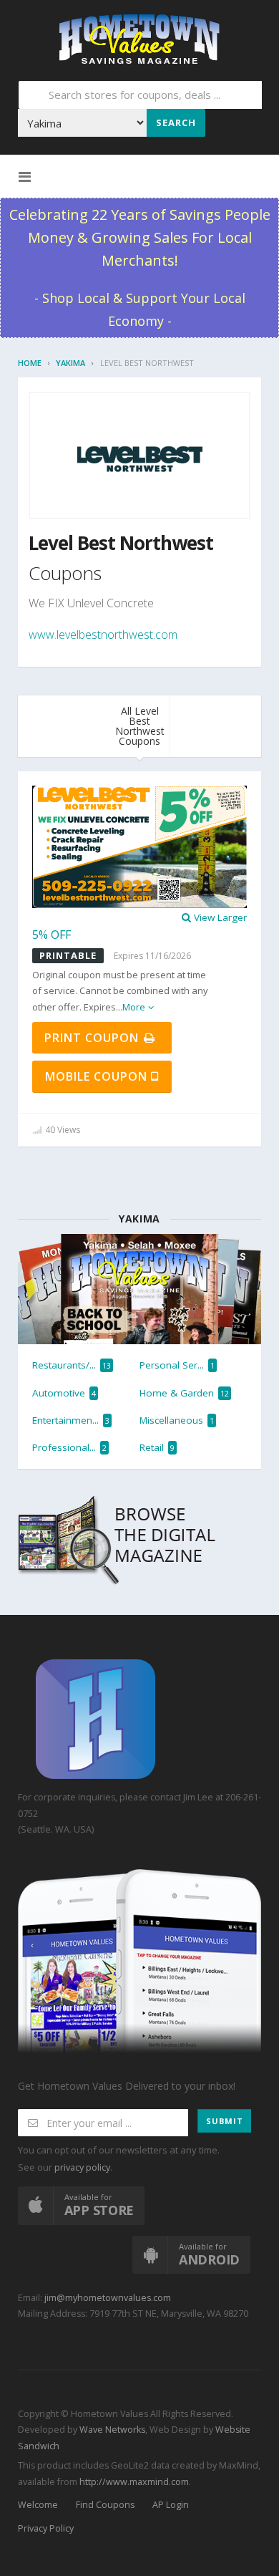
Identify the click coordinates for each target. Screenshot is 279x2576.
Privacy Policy (46, 2528)
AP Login (171, 2505)
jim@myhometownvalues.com (108, 2298)
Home (30, 363)
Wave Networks (111, 2430)
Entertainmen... (71, 1420)
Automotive (64, 1393)
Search (176, 122)
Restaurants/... (72, 1365)
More (134, 1007)
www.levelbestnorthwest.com (103, 635)
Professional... (69, 1447)
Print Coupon (93, 1038)
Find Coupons (105, 2505)
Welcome (38, 2505)
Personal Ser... (177, 1365)
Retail (157, 1447)
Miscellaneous (177, 1420)
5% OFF (52, 935)
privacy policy (82, 2167)
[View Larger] (139, 846)
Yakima (70, 363)
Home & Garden (184, 1393)
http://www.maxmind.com (134, 2482)
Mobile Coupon (98, 1076)
